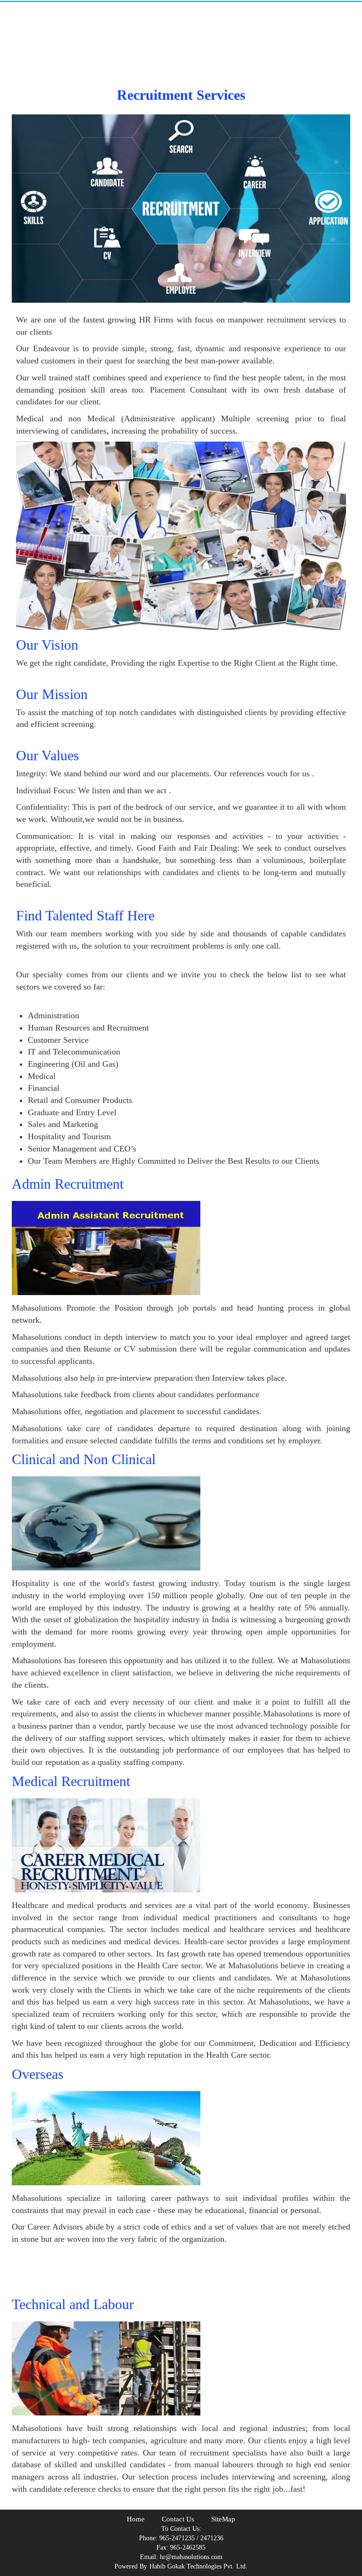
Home (136, 2519)
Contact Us (178, 2519)
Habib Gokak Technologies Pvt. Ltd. (198, 2566)
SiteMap (223, 2519)
